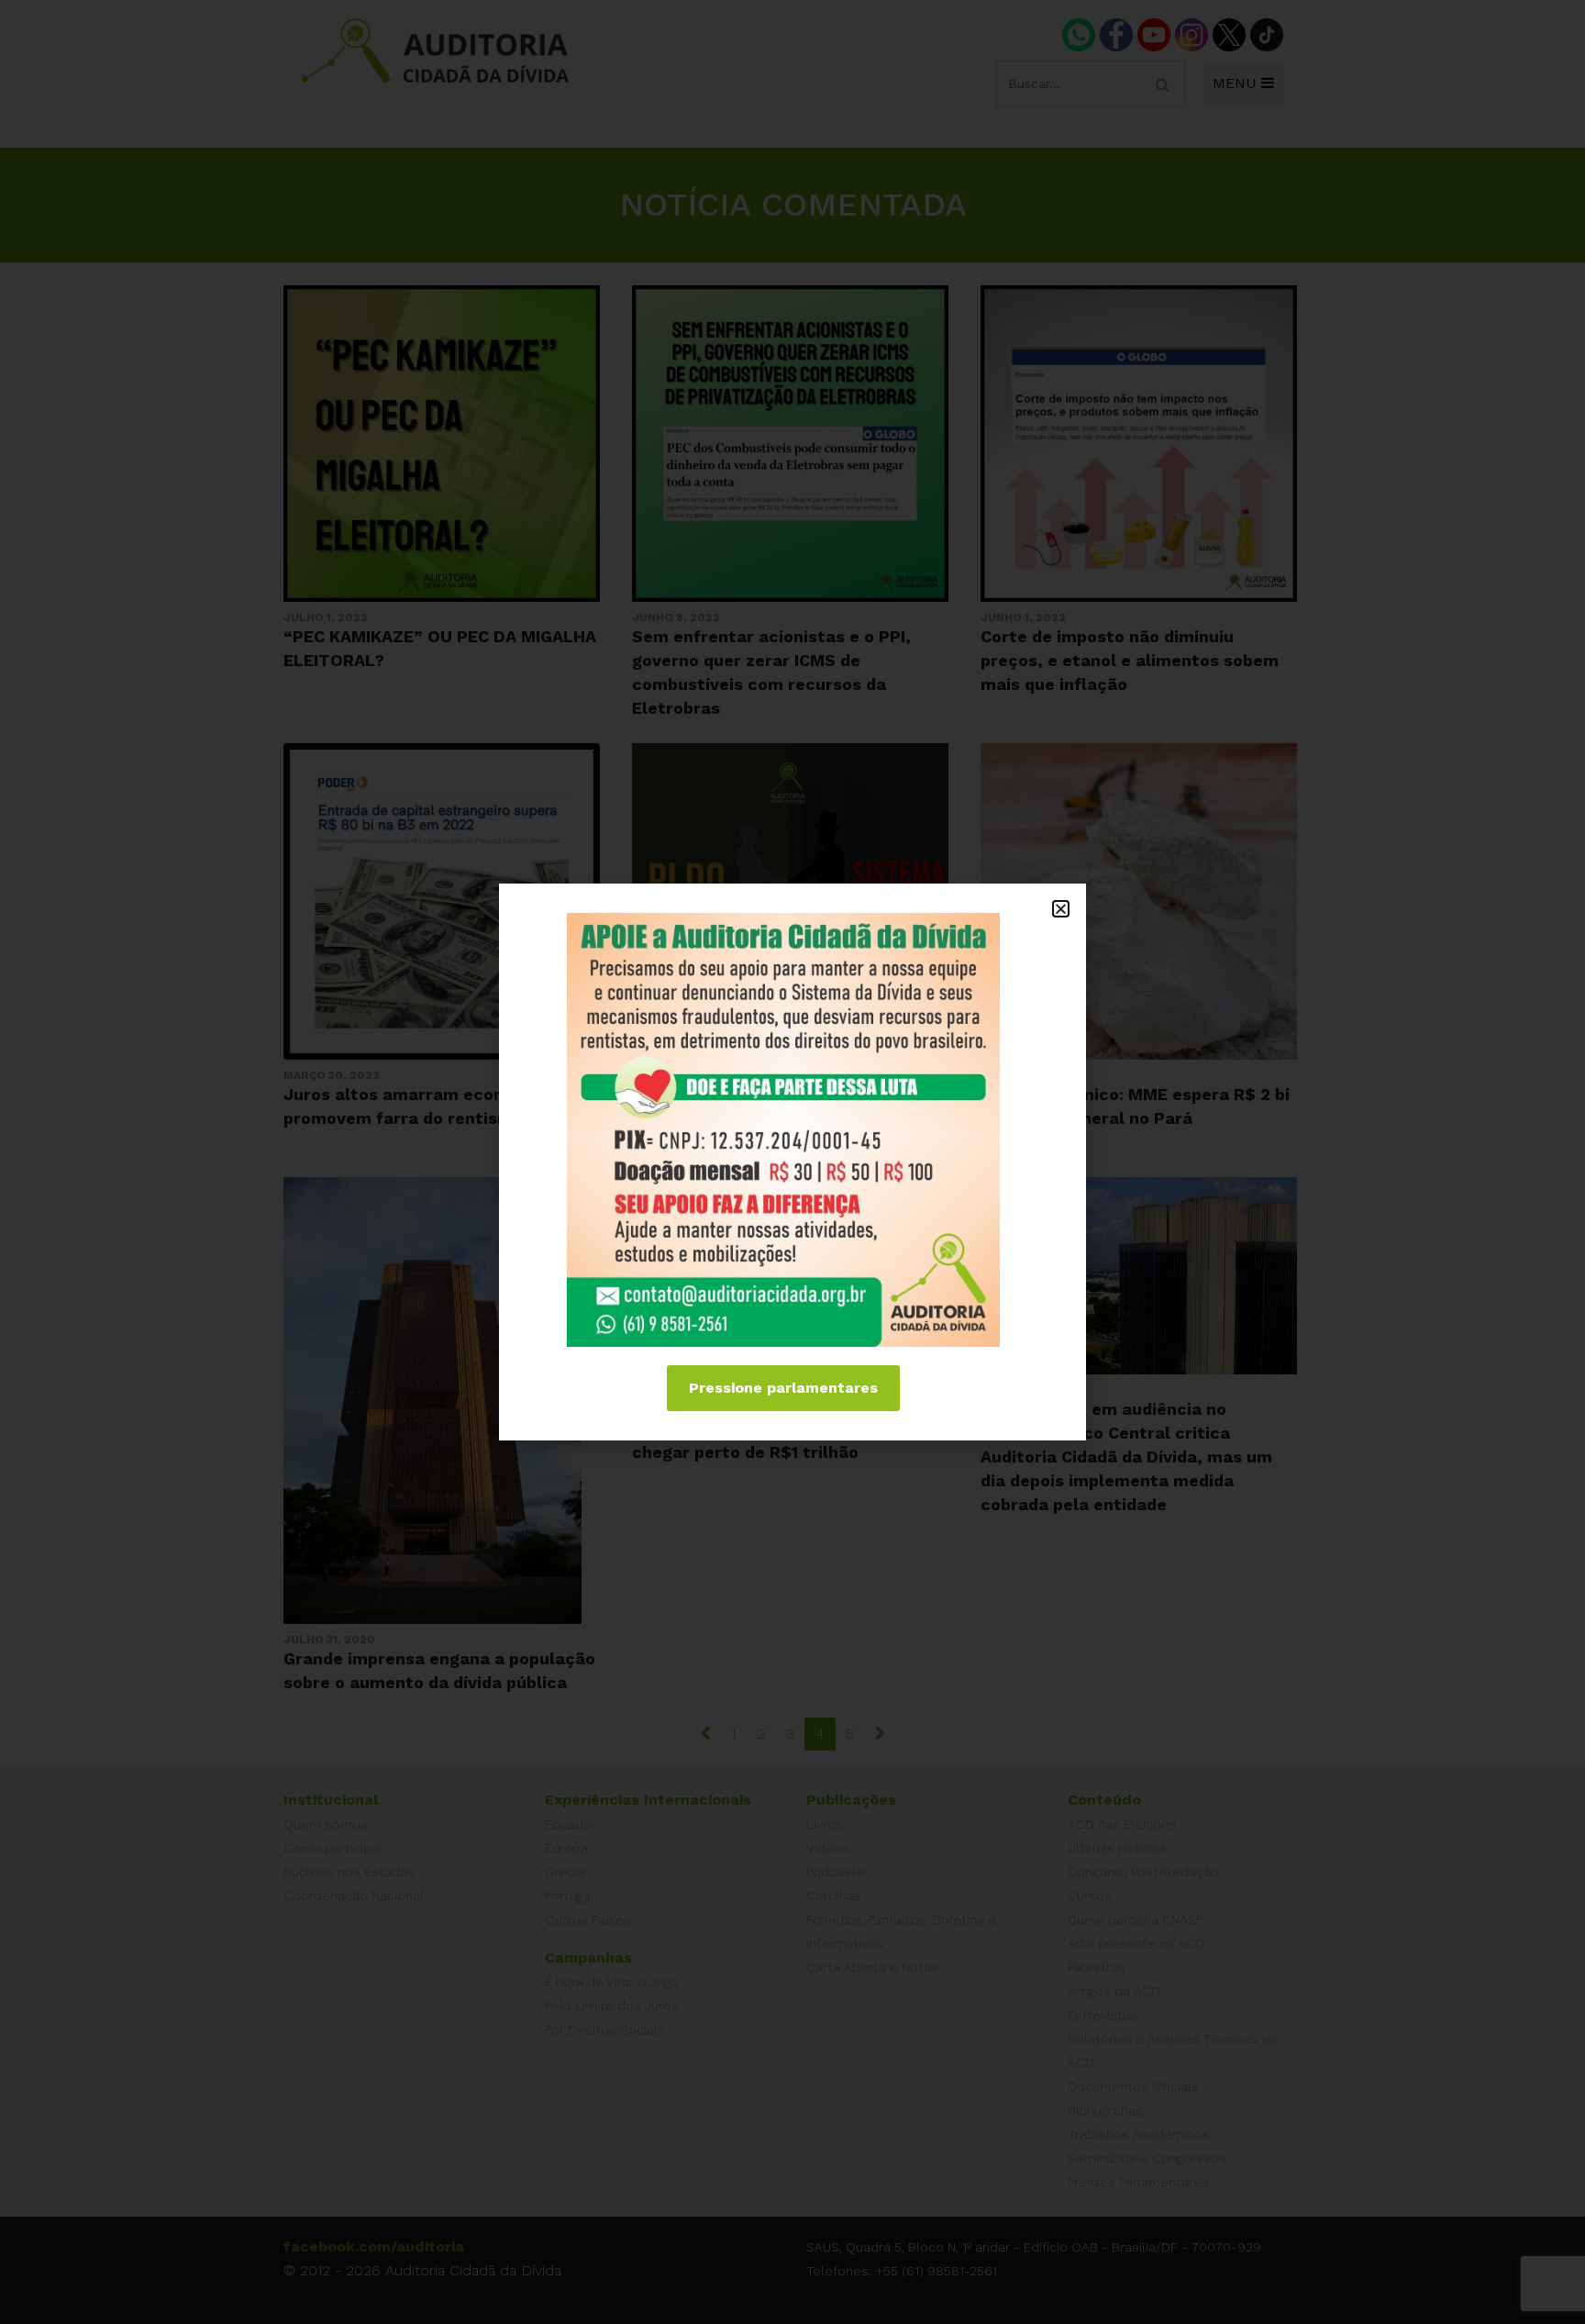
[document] (792, 1162)
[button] (1061, 909)
